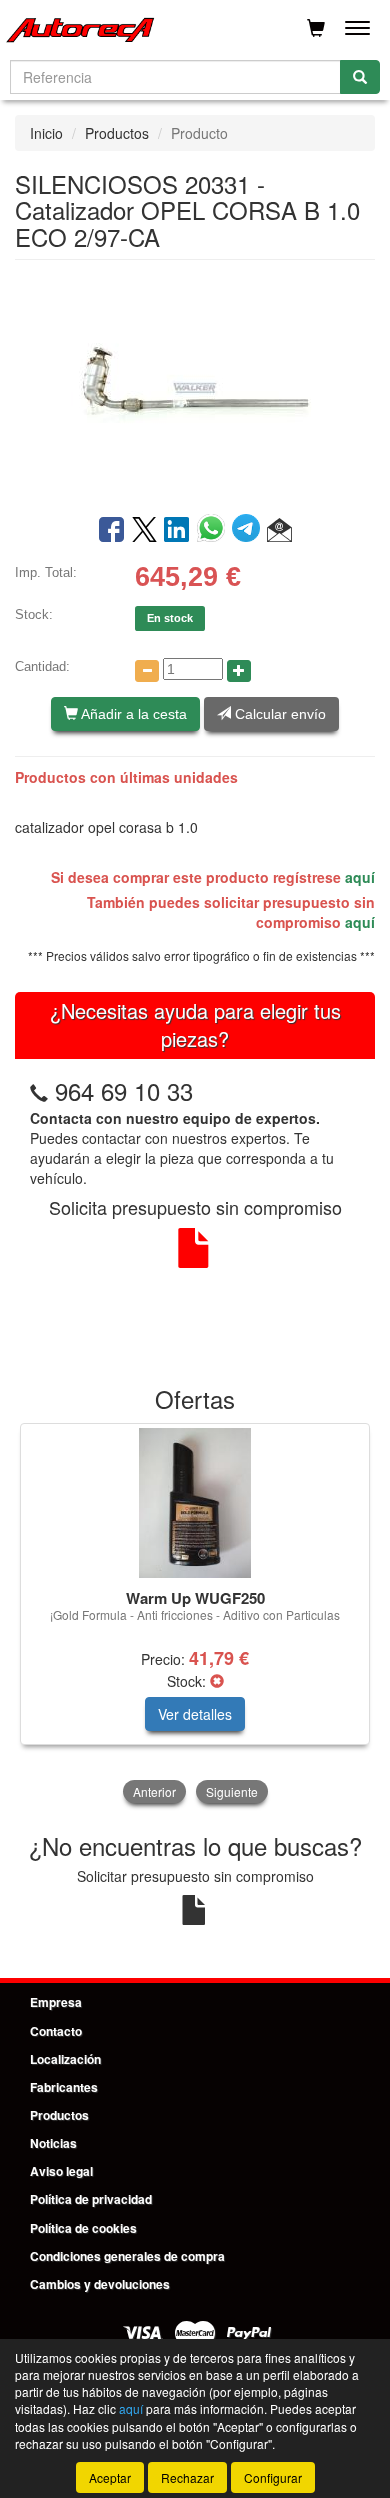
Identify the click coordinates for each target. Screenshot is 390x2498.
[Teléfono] (39, 1090)
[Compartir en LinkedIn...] (177, 531)
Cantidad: (42, 666)
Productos (117, 133)
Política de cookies (83, 2228)
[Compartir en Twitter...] (144, 531)
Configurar (273, 2477)
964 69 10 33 (124, 1090)
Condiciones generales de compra (127, 2256)
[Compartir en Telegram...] (249, 531)
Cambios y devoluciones (100, 2284)
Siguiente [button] (232, 1791)
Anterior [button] (154, 1791)
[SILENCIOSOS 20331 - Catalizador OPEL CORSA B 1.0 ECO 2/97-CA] (195, 385)
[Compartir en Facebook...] (111, 531)
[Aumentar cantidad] (239, 671)
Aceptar (110, 2477)
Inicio (46, 133)
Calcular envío (278, 714)
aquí (360, 877)
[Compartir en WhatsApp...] (214, 531)
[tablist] (195, 1615)
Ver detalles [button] (195, 1714)
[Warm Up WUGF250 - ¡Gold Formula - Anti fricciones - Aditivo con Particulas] (195, 1503)
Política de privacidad (91, 2199)
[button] (279, 531)
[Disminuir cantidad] (147, 671)
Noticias (53, 2143)
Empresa (56, 2002)
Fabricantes (64, 2087)
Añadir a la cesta (132, 714)
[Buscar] (360, 77)
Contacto (56, 2031)
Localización (65, 2059)
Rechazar (187, 2477)
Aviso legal (61, 2171)
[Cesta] (316, 28)
